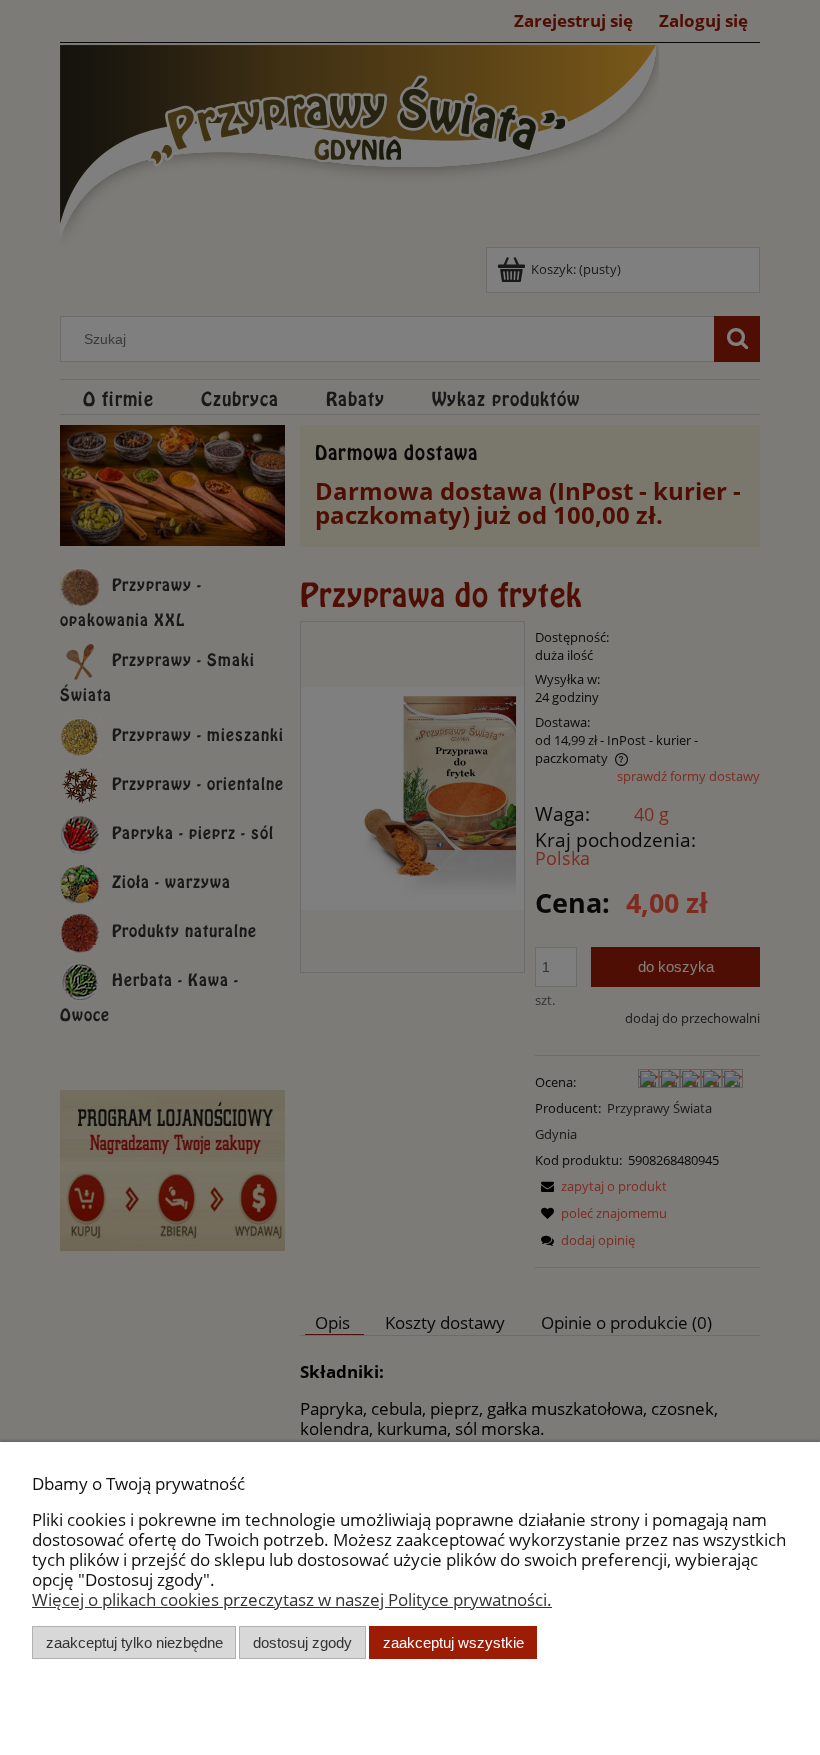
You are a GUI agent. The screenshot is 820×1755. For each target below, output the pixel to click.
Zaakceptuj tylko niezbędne (134, 1642)
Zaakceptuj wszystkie (453, 1642)
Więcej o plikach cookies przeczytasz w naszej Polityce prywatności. (292, 1599)
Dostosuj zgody (302, 1642)
